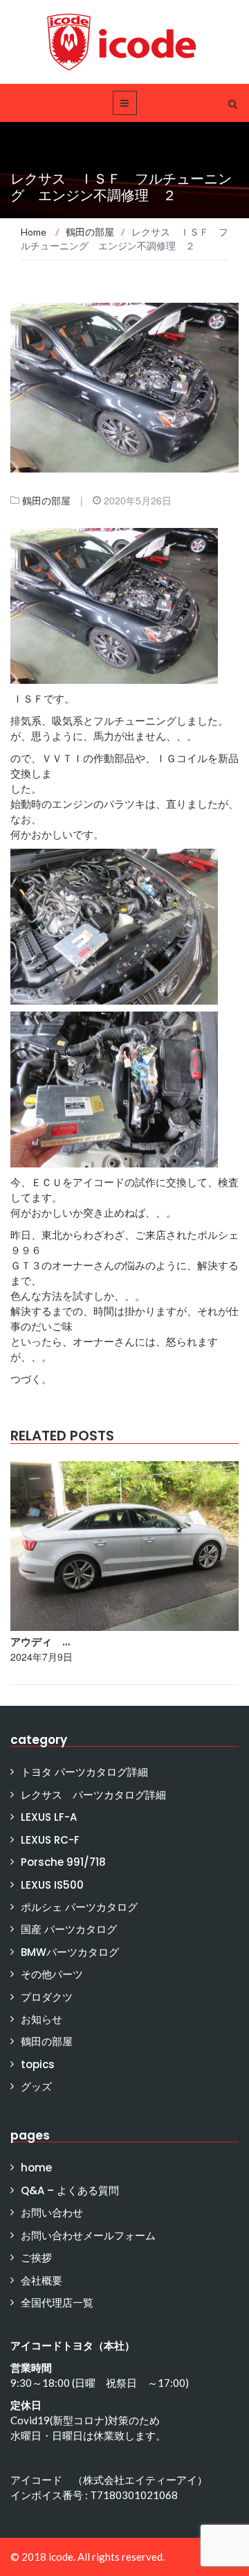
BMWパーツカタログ (70, 1952)
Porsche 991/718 (63, 1862)
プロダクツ (47, 1997)
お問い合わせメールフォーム (88, 2235)
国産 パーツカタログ (69, 1929)
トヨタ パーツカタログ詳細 (84, 1772)
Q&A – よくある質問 (70, 2190)
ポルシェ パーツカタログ (79, 1907)
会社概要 (41, 2281)
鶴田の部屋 (46, 500)
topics (38, 2064)
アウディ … (40, 1642)
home (36, 2168)
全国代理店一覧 (57, 2303)
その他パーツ (52, 1974)
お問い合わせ (52, 2213)
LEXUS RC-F (50, 1840)
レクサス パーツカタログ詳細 (93, 1795)
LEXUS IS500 (52, 1885)
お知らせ (41, 2019)
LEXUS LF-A (49, 1817)
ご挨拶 (36, 2258)
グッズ (36, 2087)
